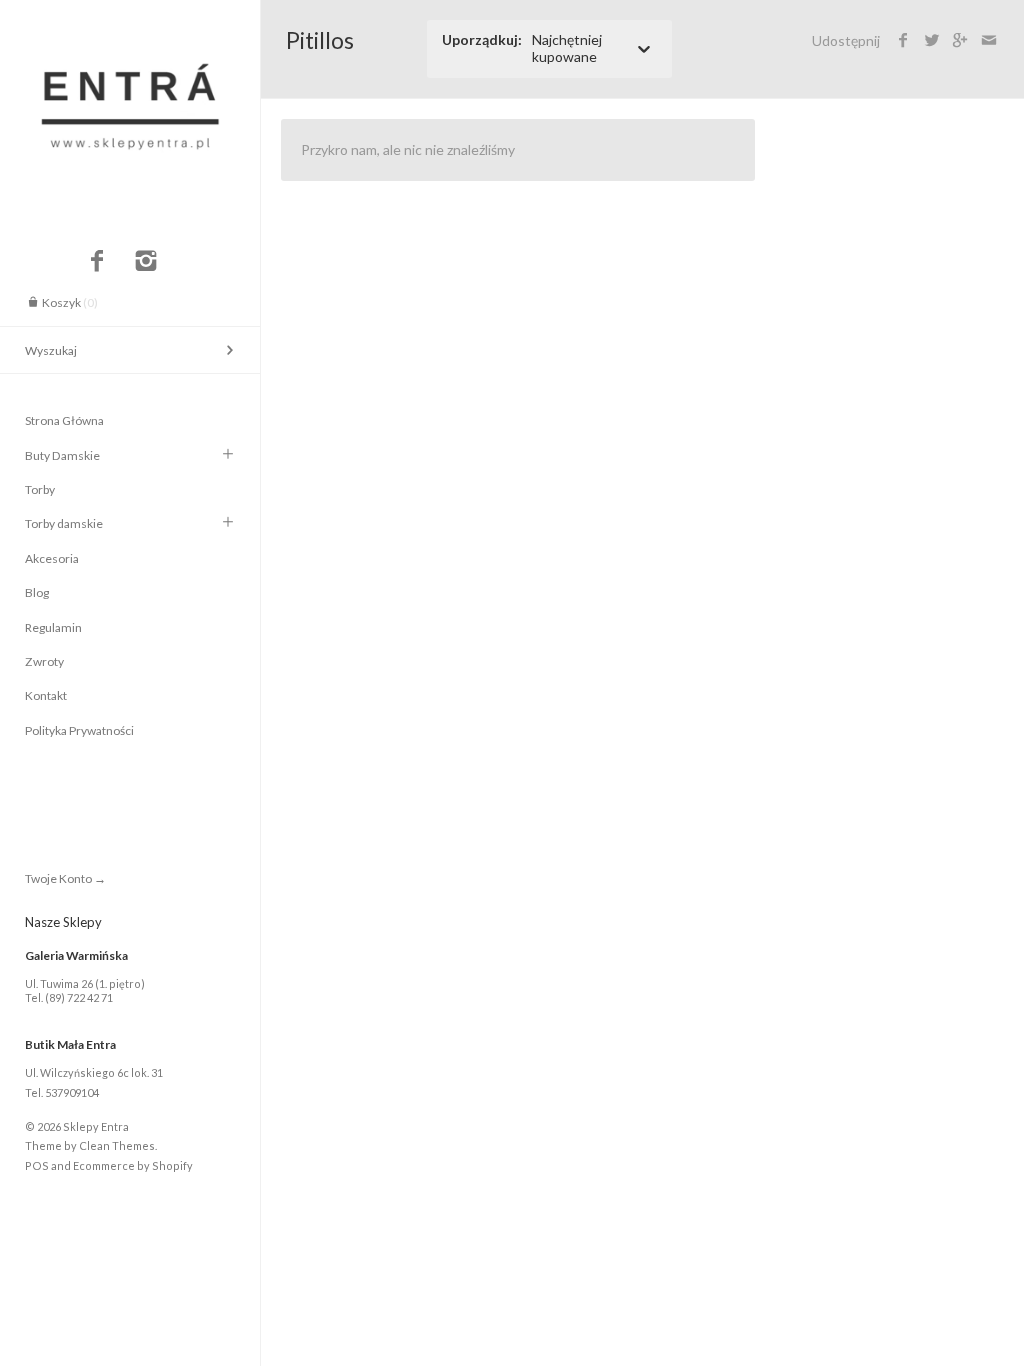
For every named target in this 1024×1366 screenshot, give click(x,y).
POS (37, 1165)
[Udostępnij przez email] (988, 40)
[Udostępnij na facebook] (903, 40)
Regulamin (53, 627)
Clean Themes (117, 1145)
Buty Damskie (62, 455)
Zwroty (44, 661)
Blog (37, 592)
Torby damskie (64, 523)
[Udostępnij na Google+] (960, 40)
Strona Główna (64, 420)
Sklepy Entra (96, 1126)
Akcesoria (52, 558)
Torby (40, 489)
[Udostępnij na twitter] (931, 40)
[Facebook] (96, 261)
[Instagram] (146, 261)
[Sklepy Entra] (130, 18)
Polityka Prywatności (79, 730)
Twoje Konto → (65, 878)
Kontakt (46, 695)
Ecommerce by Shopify (133, 1165)
